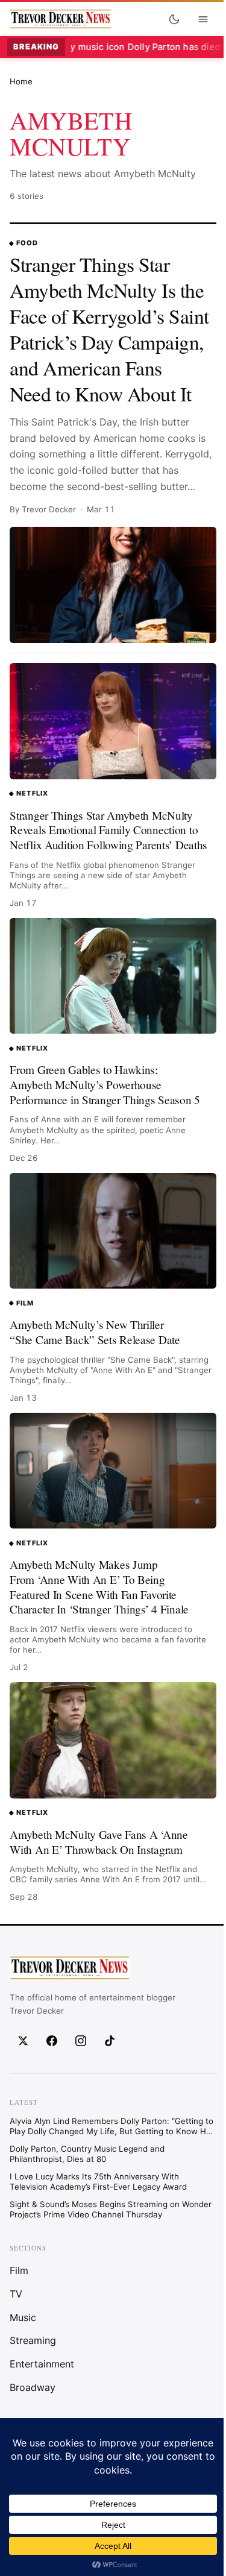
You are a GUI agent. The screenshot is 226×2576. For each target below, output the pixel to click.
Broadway (33, 2388)
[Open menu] (203, 19)
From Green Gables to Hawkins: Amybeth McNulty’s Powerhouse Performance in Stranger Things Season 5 (105, 1084)
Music (23, 2317)
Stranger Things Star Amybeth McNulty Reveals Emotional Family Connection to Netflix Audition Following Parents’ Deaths (108, 830)
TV (16, 2294)
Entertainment (42, 2364)
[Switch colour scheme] (174, 19)
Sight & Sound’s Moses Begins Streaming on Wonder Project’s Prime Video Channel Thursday (111, 2210)
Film (25, 1303)
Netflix (32, 793)
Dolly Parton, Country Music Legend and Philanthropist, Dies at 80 (87, 2154)
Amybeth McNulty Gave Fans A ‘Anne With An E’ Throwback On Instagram (99, 1842)
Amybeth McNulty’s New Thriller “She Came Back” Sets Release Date (95, 1332)
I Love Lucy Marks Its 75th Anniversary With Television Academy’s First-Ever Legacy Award (98, 2182)
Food (27, 243)
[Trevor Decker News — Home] (60, 19)
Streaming (33, 2341)
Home (21, 81)
